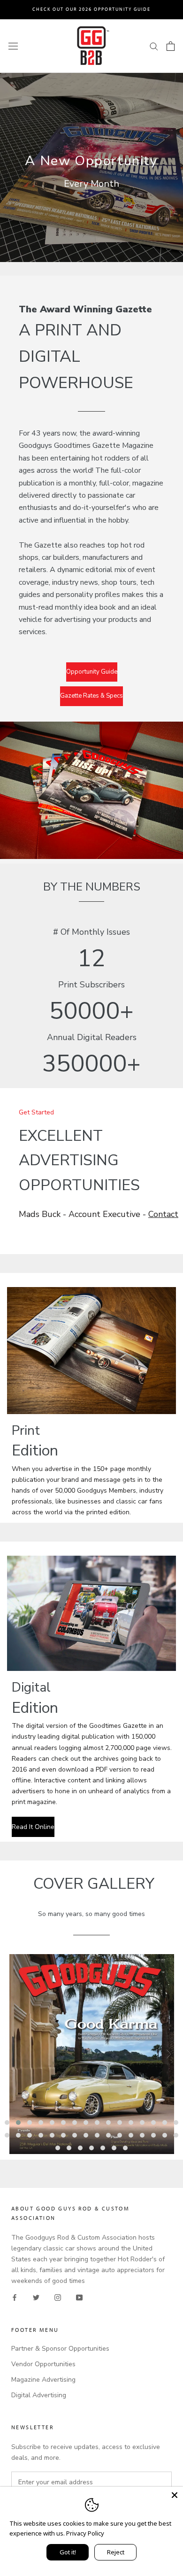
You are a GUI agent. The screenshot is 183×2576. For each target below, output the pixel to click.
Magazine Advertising (43, 2380)
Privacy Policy (85, 2533)
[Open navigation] (13, 46)
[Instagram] (58, 2297)
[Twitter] (36, 2297)
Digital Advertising (39, 2395)
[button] (7, 2123)
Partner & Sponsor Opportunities (60, 2349)
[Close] (175, 2495)
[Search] (154, 46)
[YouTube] (79, 2297)
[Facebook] (15, 2297)
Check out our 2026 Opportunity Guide (91, 9)
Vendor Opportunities (43, 2364)
